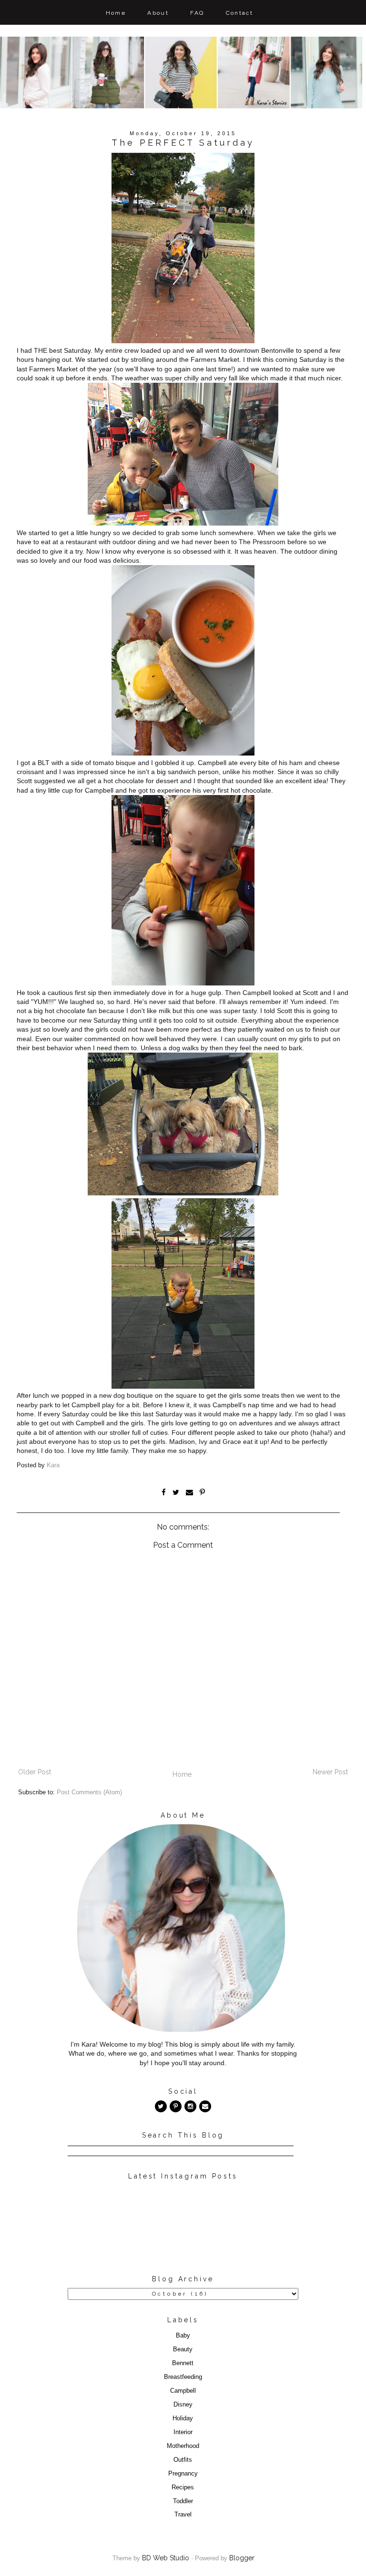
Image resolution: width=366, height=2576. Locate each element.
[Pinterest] (176, 2106)
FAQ (197, 13)
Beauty (183, 2349)
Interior (183, 2432)
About (158, 13)
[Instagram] (190, 2106)
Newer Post (330, 1772)
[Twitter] (161, 2106)
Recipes (183, 2487)
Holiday (183, 2418)
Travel (183, 2515)
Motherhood (183, 2446)
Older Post (35, 1772)
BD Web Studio (166, 2558)
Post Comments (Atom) (89, 1792)
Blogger (242, 2558)
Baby (183, 2336)
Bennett (183, 2363)
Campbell (183, 2391)
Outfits (183, 2460)
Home (116, 13)
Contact (240, 13)
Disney (183, 2405)
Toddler (183, 2501)
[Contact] (205, 2106)
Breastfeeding (183, 2377)
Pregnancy (183, 2474)
